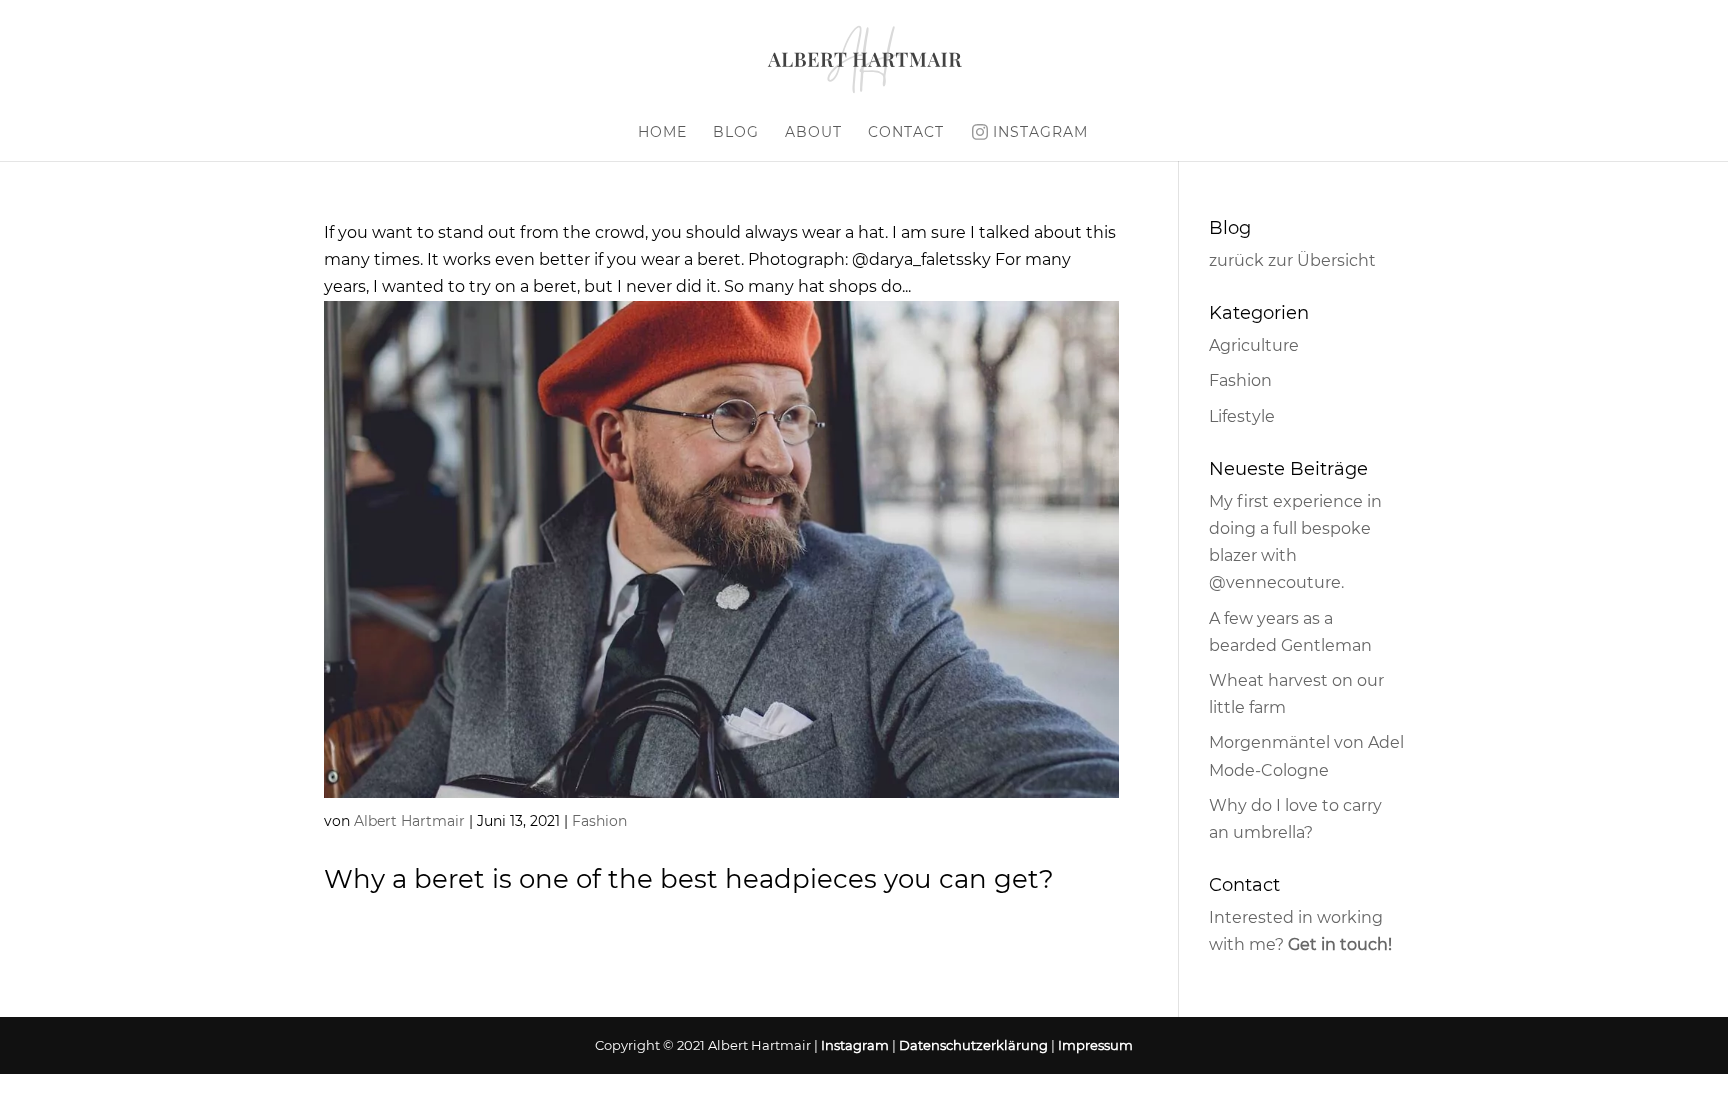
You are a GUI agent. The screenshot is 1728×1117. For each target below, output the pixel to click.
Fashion (599, 821)
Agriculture (1254, 345)
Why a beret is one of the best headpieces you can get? (689, 879)
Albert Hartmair (409, 821)
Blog (736, 133)
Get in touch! (1340, 944)
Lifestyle (1242, 416)
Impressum (1095, 1045)
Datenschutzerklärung (973, 1045)
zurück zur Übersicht (1292, 260)
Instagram (1040, 132)
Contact (906, 133)
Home (662, 133)
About (813, 133)
